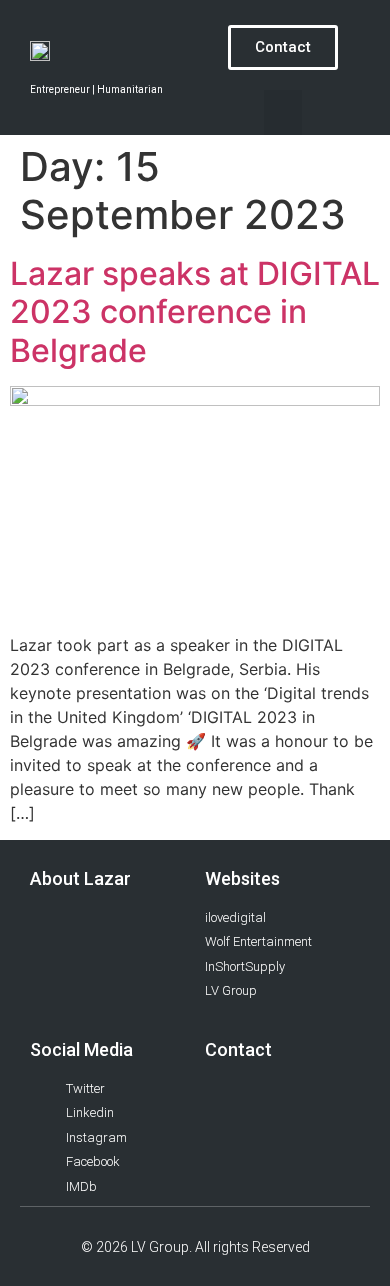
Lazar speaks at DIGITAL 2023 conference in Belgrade (195, 312)
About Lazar (80, 878)
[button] (283, 112)
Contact (238, 1049)
